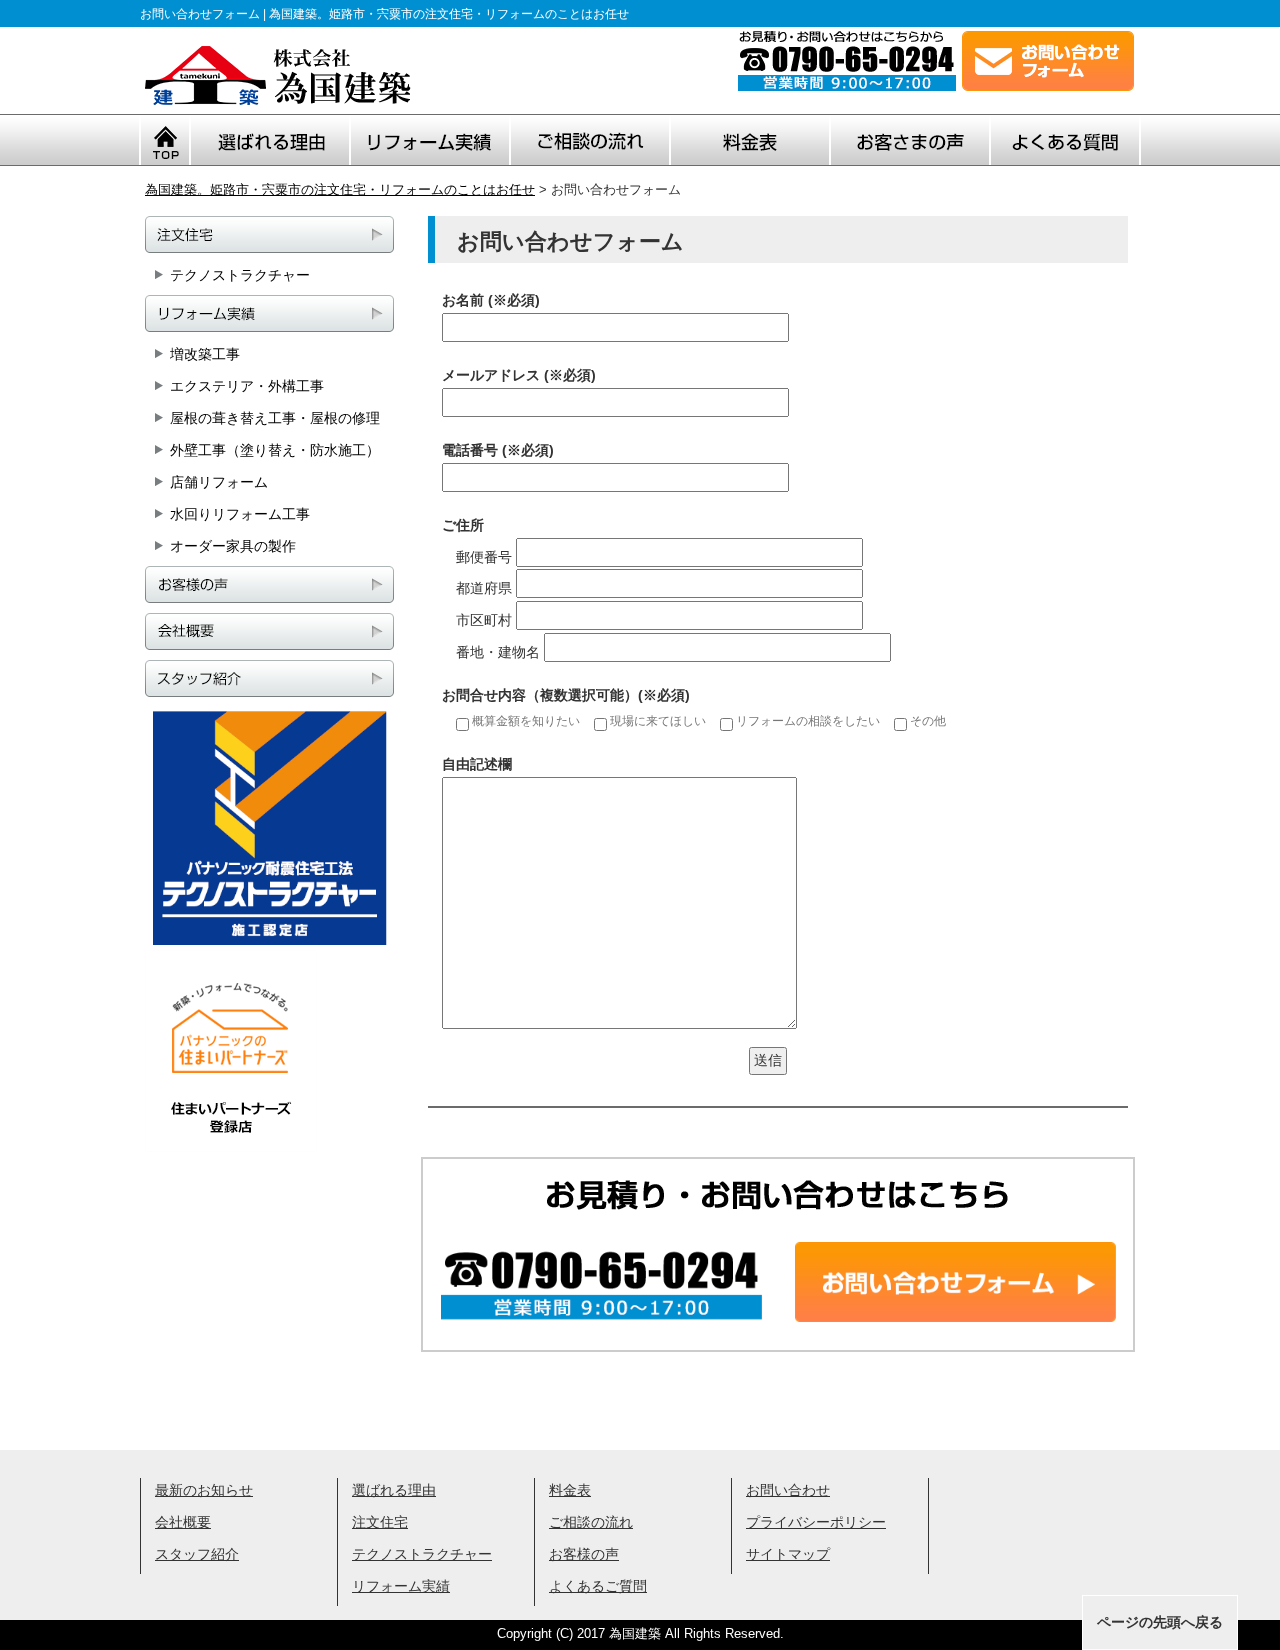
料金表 (570, 1490)
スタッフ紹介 (197, 1554)
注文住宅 (380, 1522)
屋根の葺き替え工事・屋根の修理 (275, 418)
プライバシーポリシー (816, 1522)
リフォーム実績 (401, 1586)
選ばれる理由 (394, 1490)
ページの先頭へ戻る (1160, 1622)
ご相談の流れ (591, 1522)
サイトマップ (788, 1554)
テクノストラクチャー (240, 275)
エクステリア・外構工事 (247, 386)
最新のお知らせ (204, 1490)
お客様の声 (584, 1554)
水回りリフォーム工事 (240, 514)
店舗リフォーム (219, 482)
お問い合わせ (788, 1490)
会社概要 (183, 1522)
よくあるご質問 (598, 1586)
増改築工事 (205, 354)
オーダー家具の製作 (233, 546)
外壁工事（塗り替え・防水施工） (275, 450)
